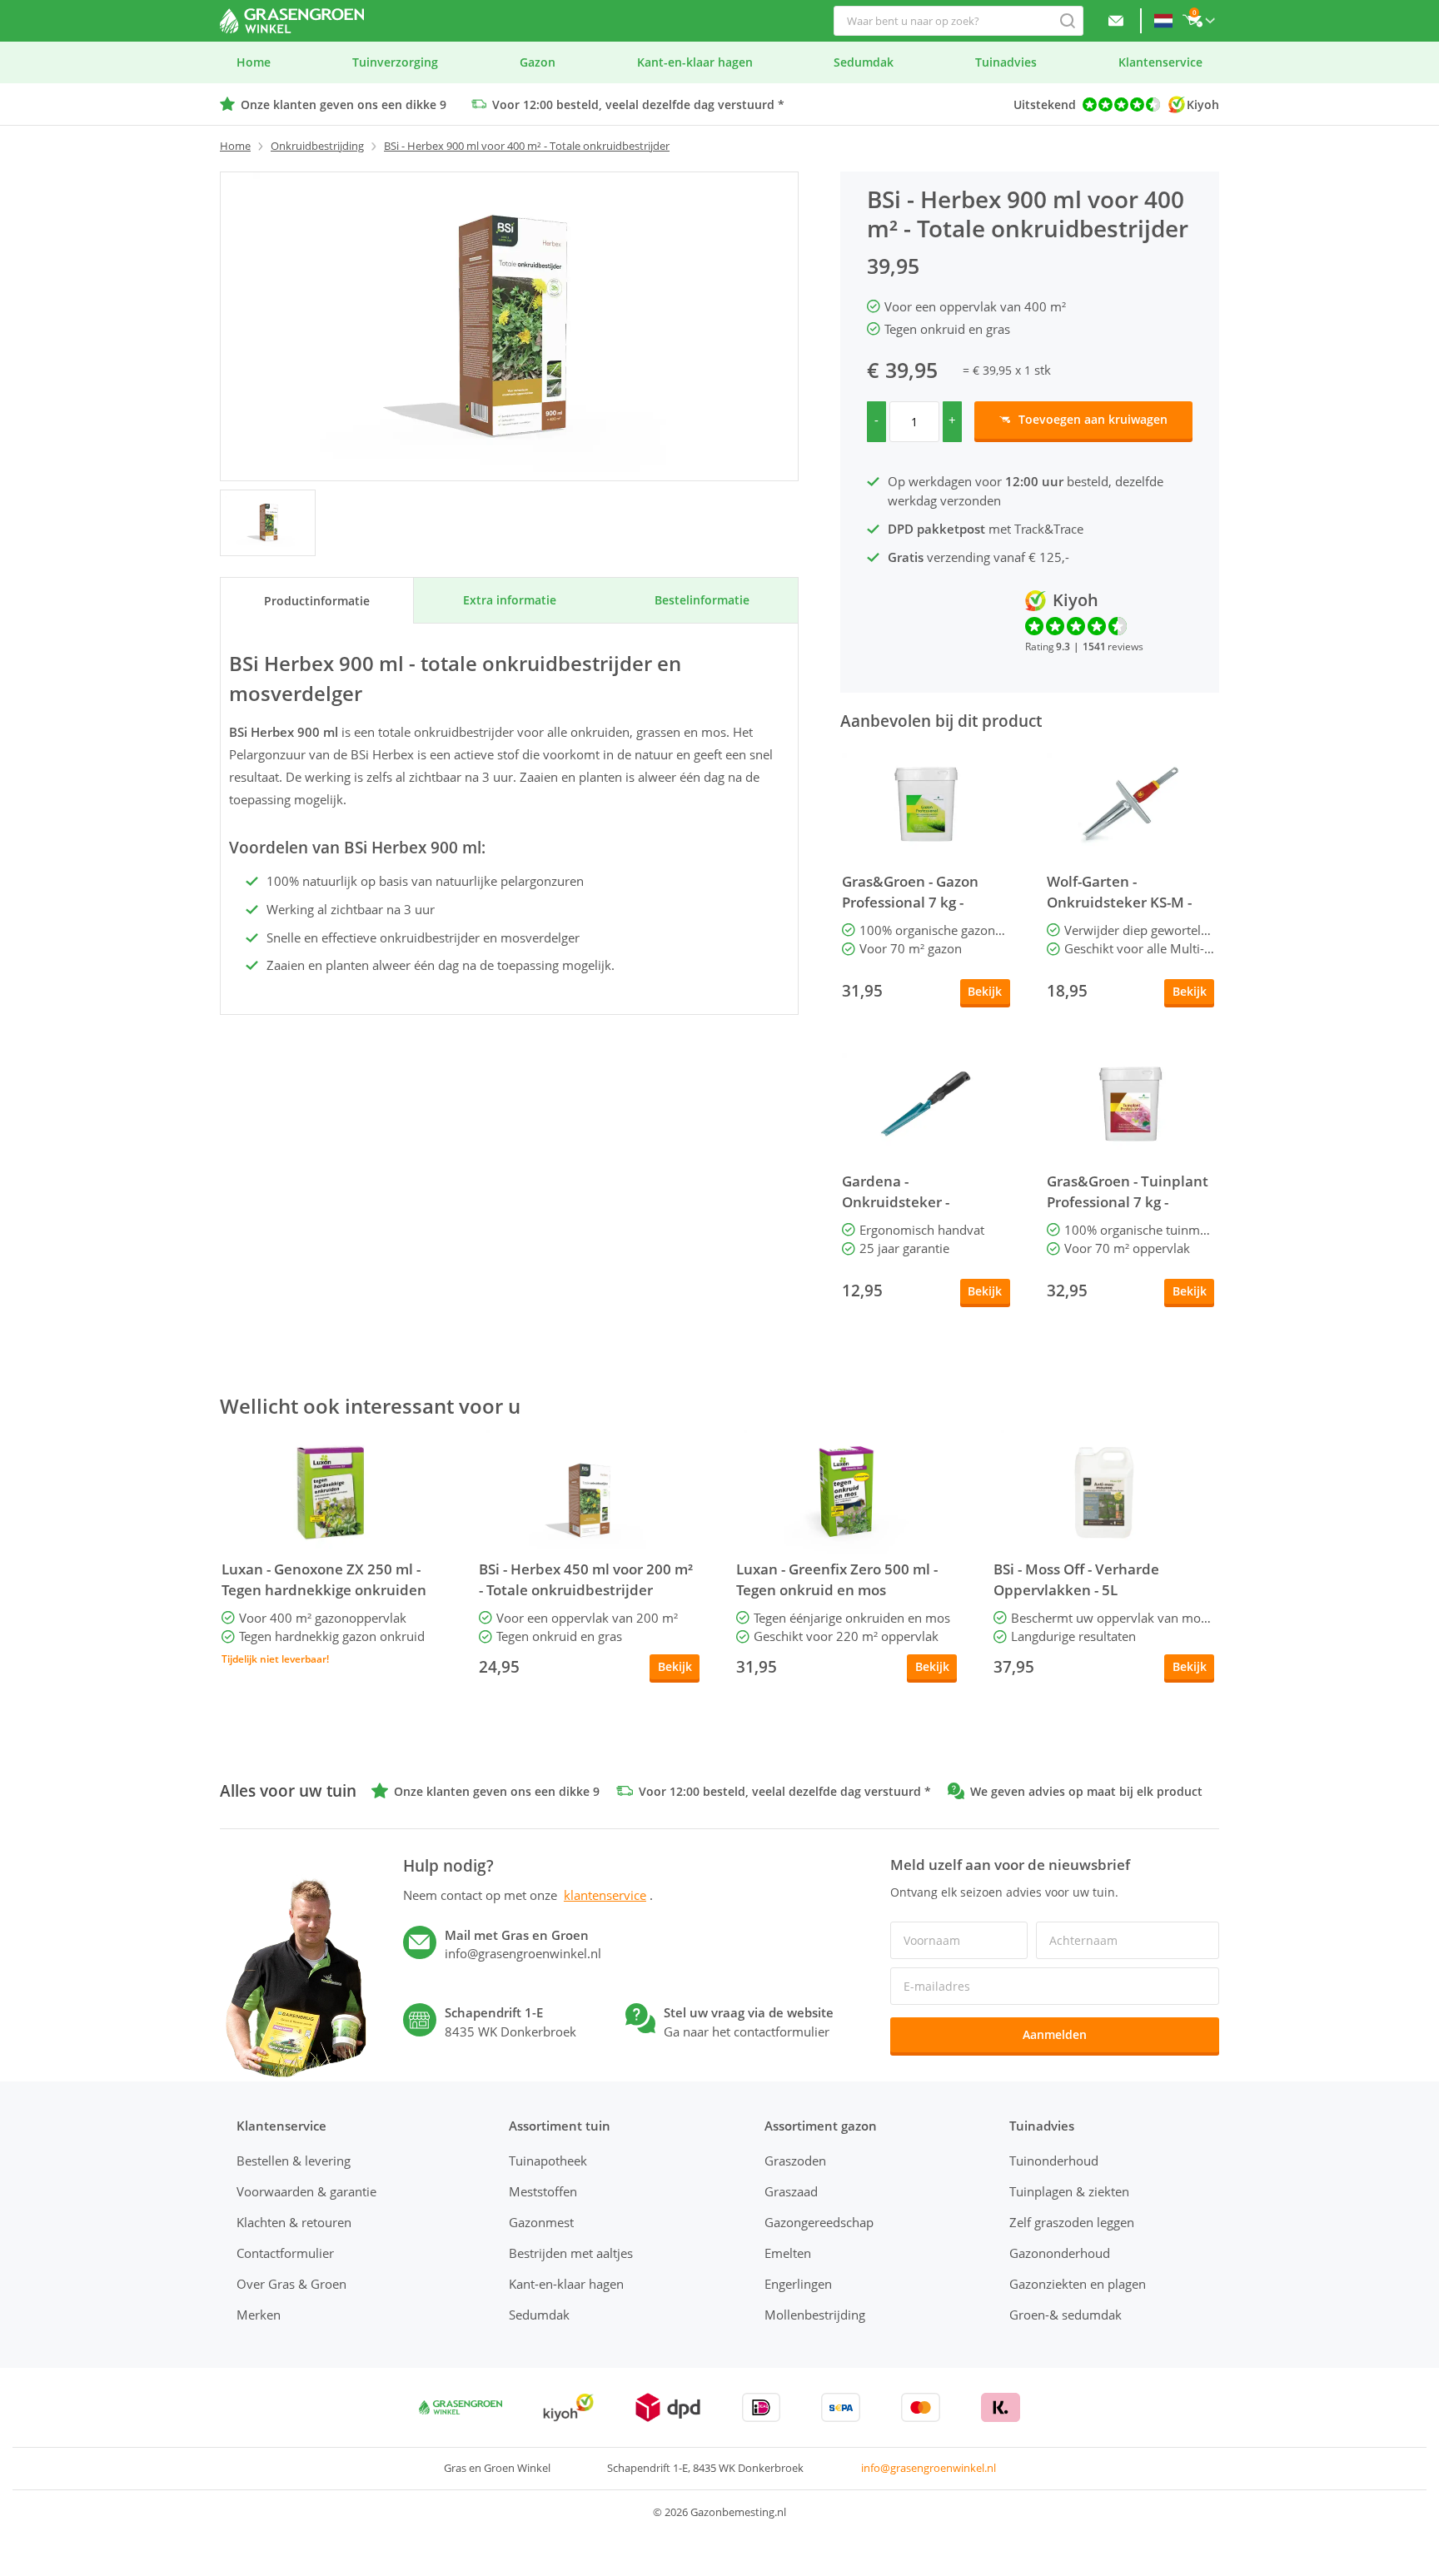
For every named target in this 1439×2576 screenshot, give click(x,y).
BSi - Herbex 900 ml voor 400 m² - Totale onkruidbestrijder (527, 146)
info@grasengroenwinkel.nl (929, 2468)
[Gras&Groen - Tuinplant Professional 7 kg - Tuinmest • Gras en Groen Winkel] (1131, 1104)
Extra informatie (510, 600)
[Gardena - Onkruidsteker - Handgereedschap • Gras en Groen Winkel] (926, 1104)
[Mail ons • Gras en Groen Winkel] (1116, 21)
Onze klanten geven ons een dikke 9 (344, 104)
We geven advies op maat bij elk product (1086, 1791)
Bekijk (985, 991)
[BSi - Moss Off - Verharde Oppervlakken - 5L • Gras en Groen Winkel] (1104, 1492)
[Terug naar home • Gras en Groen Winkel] (292, 21)
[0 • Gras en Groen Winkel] (268, 523)
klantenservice (605, 1895)
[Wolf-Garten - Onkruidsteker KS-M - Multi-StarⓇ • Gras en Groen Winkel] (1131, 804)
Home (235, 146)
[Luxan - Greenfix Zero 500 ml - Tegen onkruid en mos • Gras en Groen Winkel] (846, 1492)
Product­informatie (317, 601)
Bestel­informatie (702, 600)
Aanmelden (1055, 2034)
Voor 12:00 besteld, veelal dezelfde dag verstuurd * (638, 104)
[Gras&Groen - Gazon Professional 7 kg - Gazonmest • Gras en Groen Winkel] (926, 804)
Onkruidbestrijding (317, 146)
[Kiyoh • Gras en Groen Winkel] (568, 2407)
